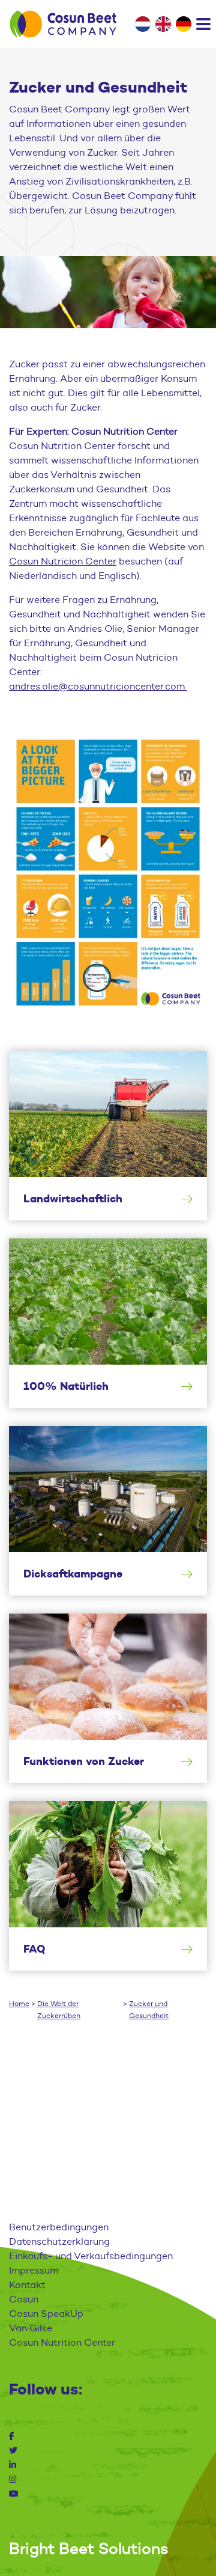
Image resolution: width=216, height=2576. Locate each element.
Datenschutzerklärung (59, 2241)
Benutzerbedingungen (59, 2227)
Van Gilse (31, 2328)
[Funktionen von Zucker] (108, 1698)
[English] (163, 24)
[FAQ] (108, 1886)
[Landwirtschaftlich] (108, 1136)
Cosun (24, 2299)
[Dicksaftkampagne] (108, 1511)
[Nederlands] (143, 24)
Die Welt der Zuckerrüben (59, 2009)
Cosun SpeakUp (46, 2314)
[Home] (63, 24)
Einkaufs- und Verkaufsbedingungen (91, 2256)
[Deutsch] (184, 24)
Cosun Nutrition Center (62, 2342)
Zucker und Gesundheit (149, 2009)
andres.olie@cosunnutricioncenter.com (98, 686)
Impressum (34, 2270)
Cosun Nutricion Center (63, 561)
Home (19, 2003)
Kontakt (27, 2285)
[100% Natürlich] (108, 1323)
